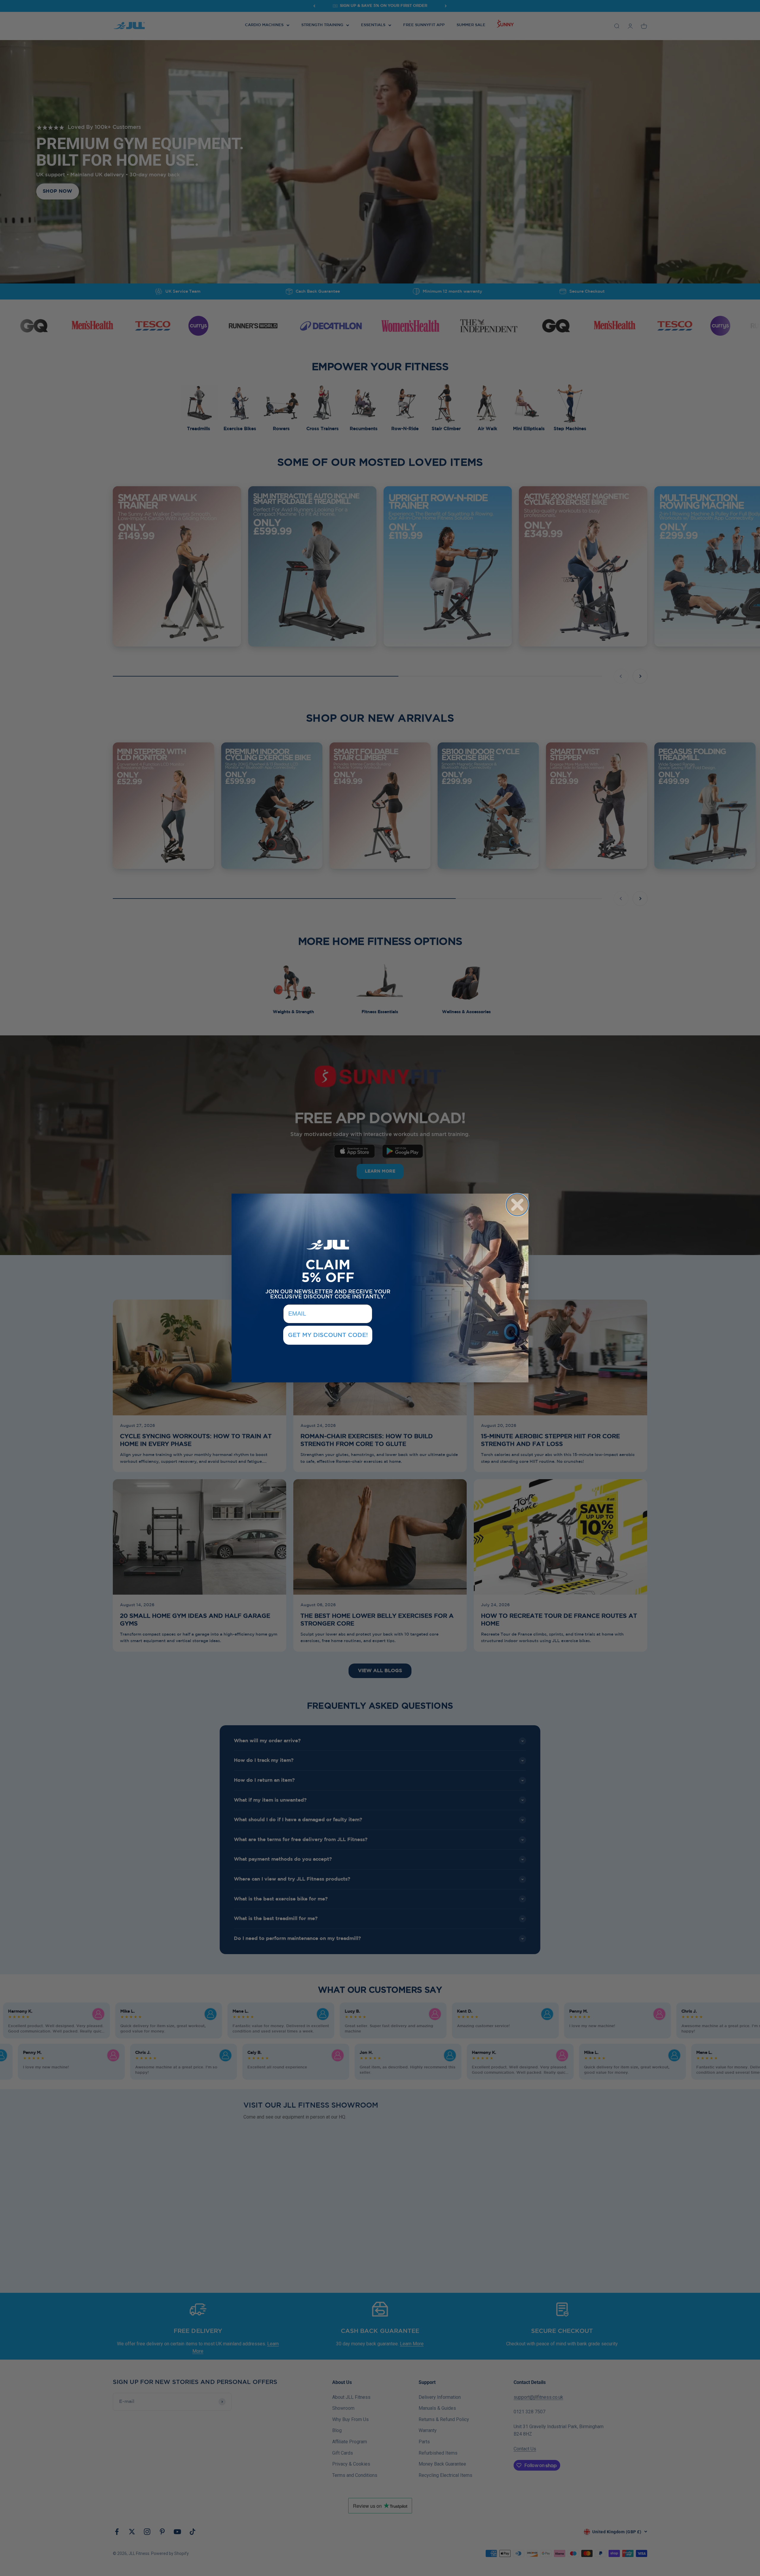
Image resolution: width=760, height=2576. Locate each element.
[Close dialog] (517, 1205)
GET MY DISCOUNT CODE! (328, 1335)
